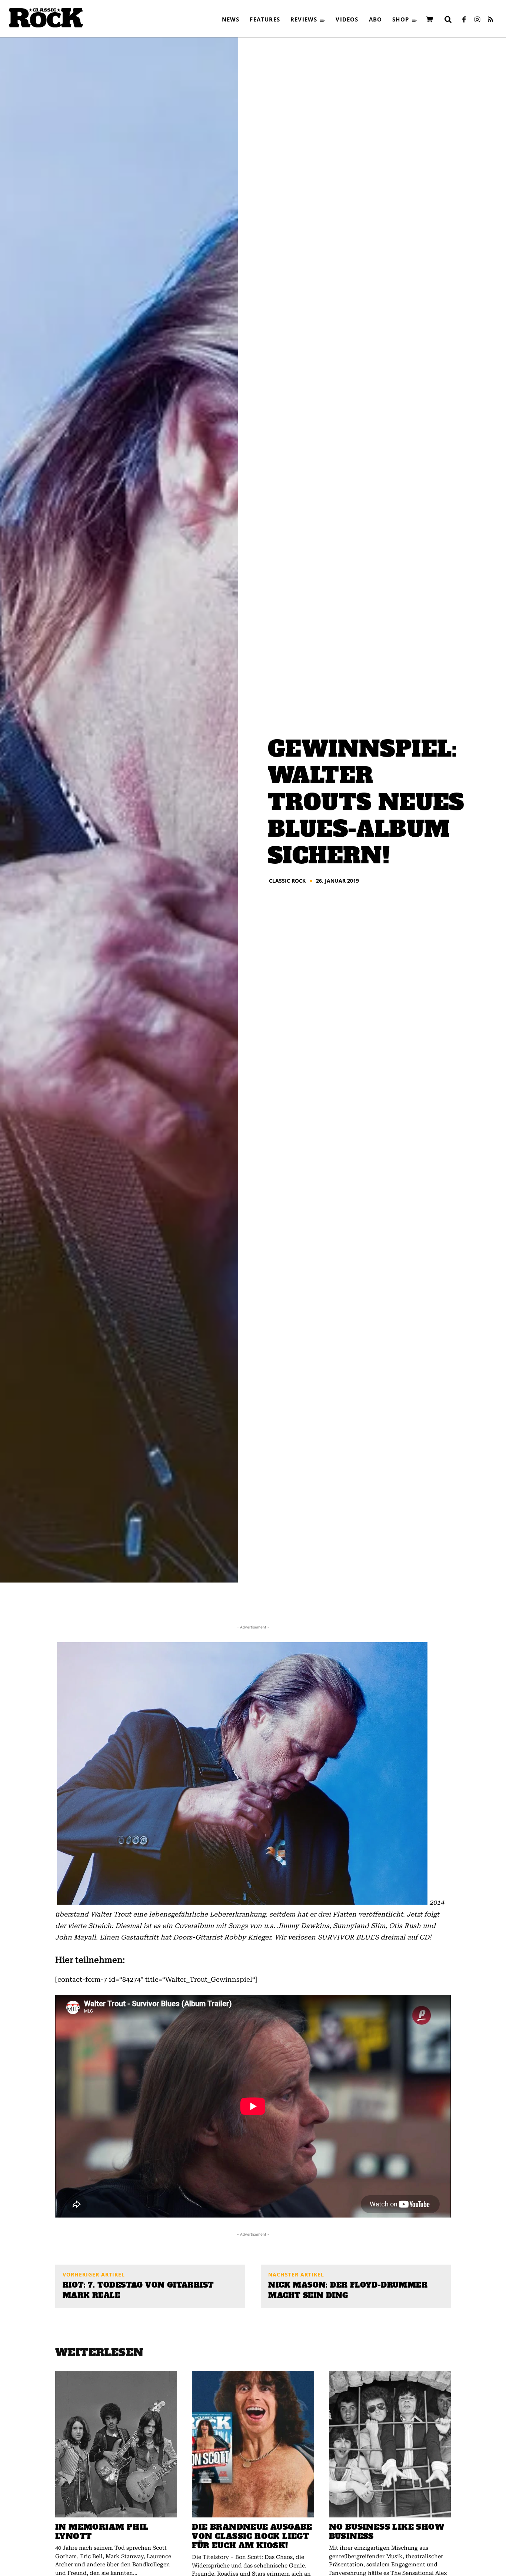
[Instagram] (477, 20)
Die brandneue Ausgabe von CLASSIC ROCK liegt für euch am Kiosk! (252, 2536)
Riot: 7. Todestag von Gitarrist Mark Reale (138, 2290)
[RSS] (490, 20)
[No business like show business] (390, 2444)
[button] (448, 19)
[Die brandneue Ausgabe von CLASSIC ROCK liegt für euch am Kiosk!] (253, 2444)
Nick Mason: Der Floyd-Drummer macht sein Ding (348, 2290)
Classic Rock (287, 881)
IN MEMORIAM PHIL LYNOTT (102, 2532)
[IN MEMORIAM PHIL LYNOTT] (116, 2444)
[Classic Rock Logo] (46, 18)
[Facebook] (464, 20)
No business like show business (387, 2532)
